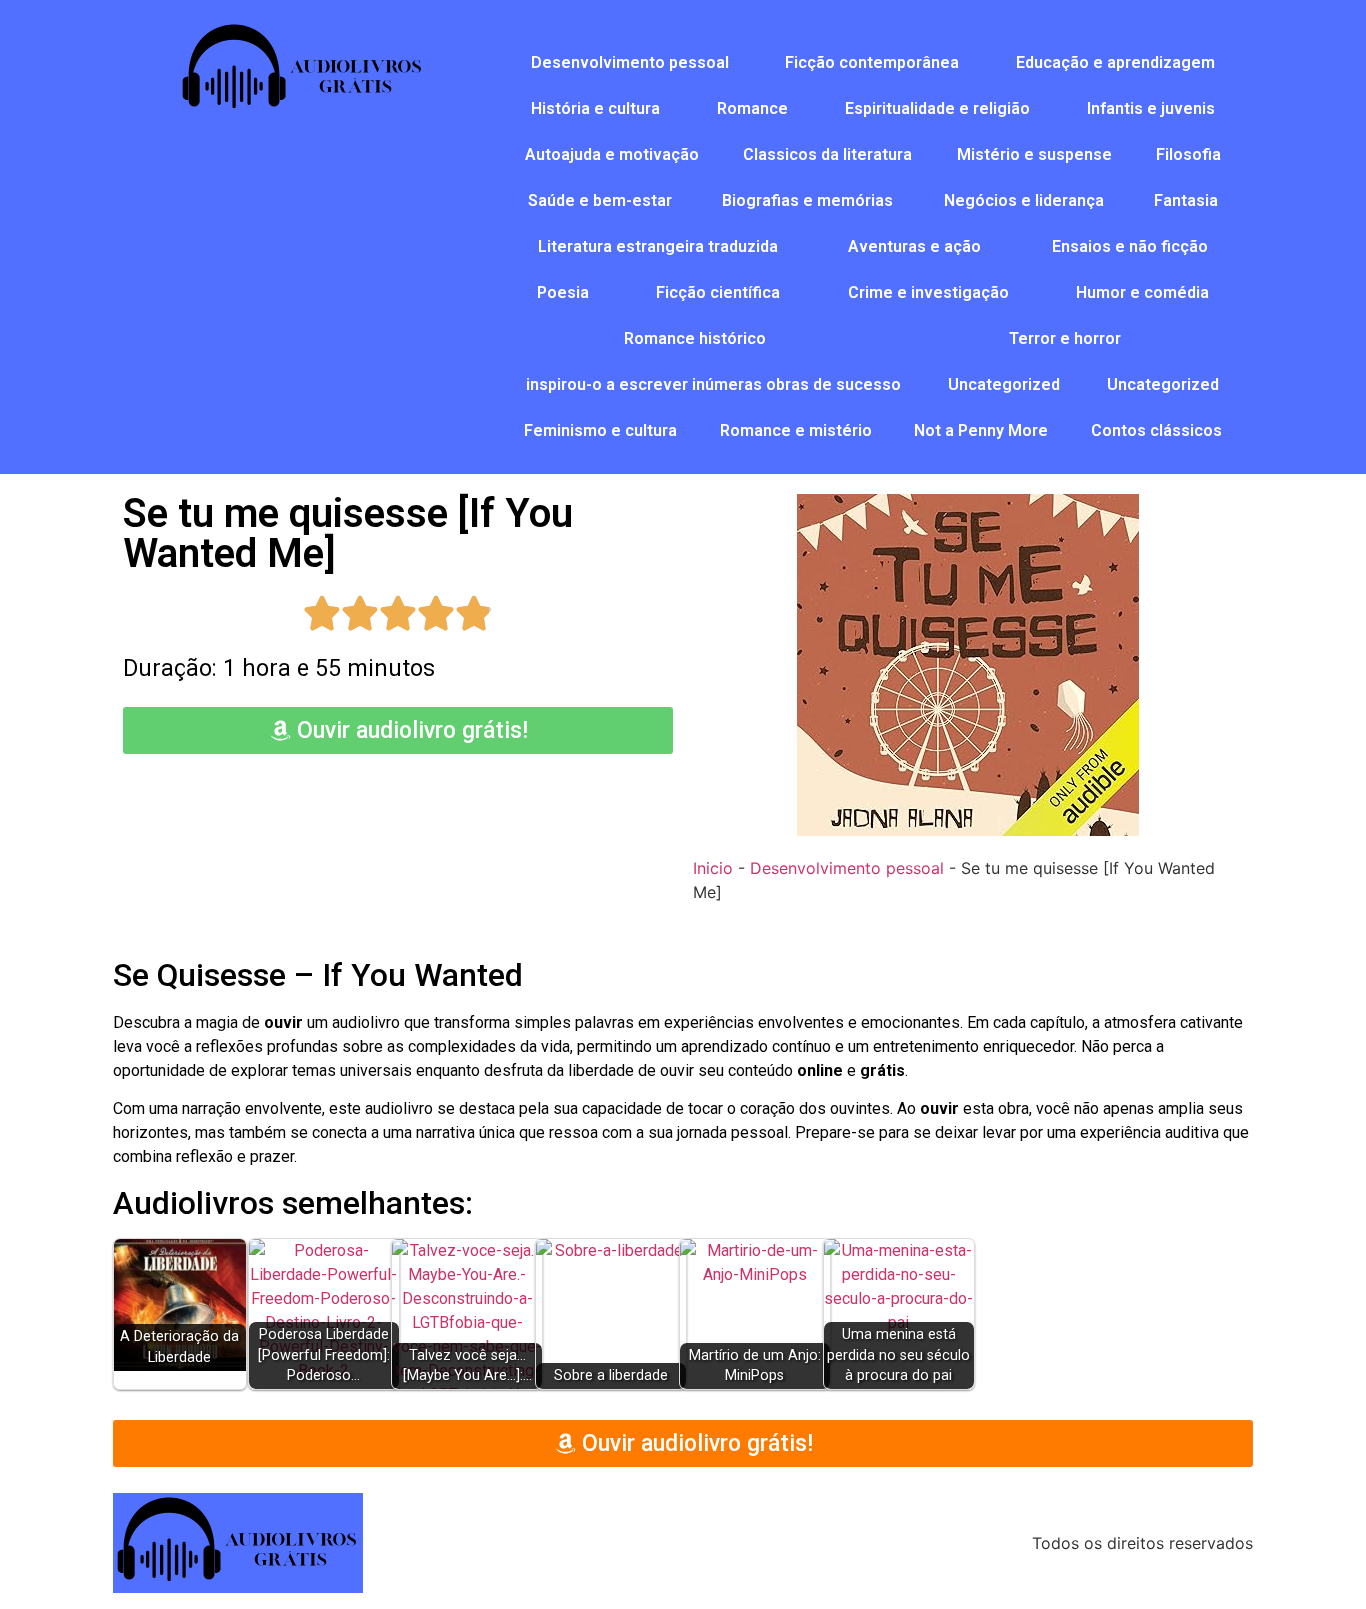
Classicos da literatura (827, 154)
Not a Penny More (981, 430)
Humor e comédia (1142, 292)
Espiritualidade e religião (937, 108)
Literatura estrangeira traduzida (658, 246)
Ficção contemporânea (872, 62)
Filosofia (1188, 154)
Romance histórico (695, 338)
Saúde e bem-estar (600, 200)
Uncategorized (1004, 384)
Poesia (563, 292)
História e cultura (595, 108)
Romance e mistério (796, 430)
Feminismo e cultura (600, 430)
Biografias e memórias (807, 200)
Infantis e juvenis (1151, 108)
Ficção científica (718, 292)
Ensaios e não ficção (1130, 246)
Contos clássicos (1156, 430)
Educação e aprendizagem (1115, 62)
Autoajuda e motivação (612, 154)
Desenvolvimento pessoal (630, 62)
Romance (752, 108)
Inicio (713, 868)
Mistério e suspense (1034, 154)
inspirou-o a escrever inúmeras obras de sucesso (713, 384)
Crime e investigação (928, 292)
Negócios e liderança (1024, 200)
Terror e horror (1065, 338)
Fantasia (1186, 200)
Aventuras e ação (914, 246)
